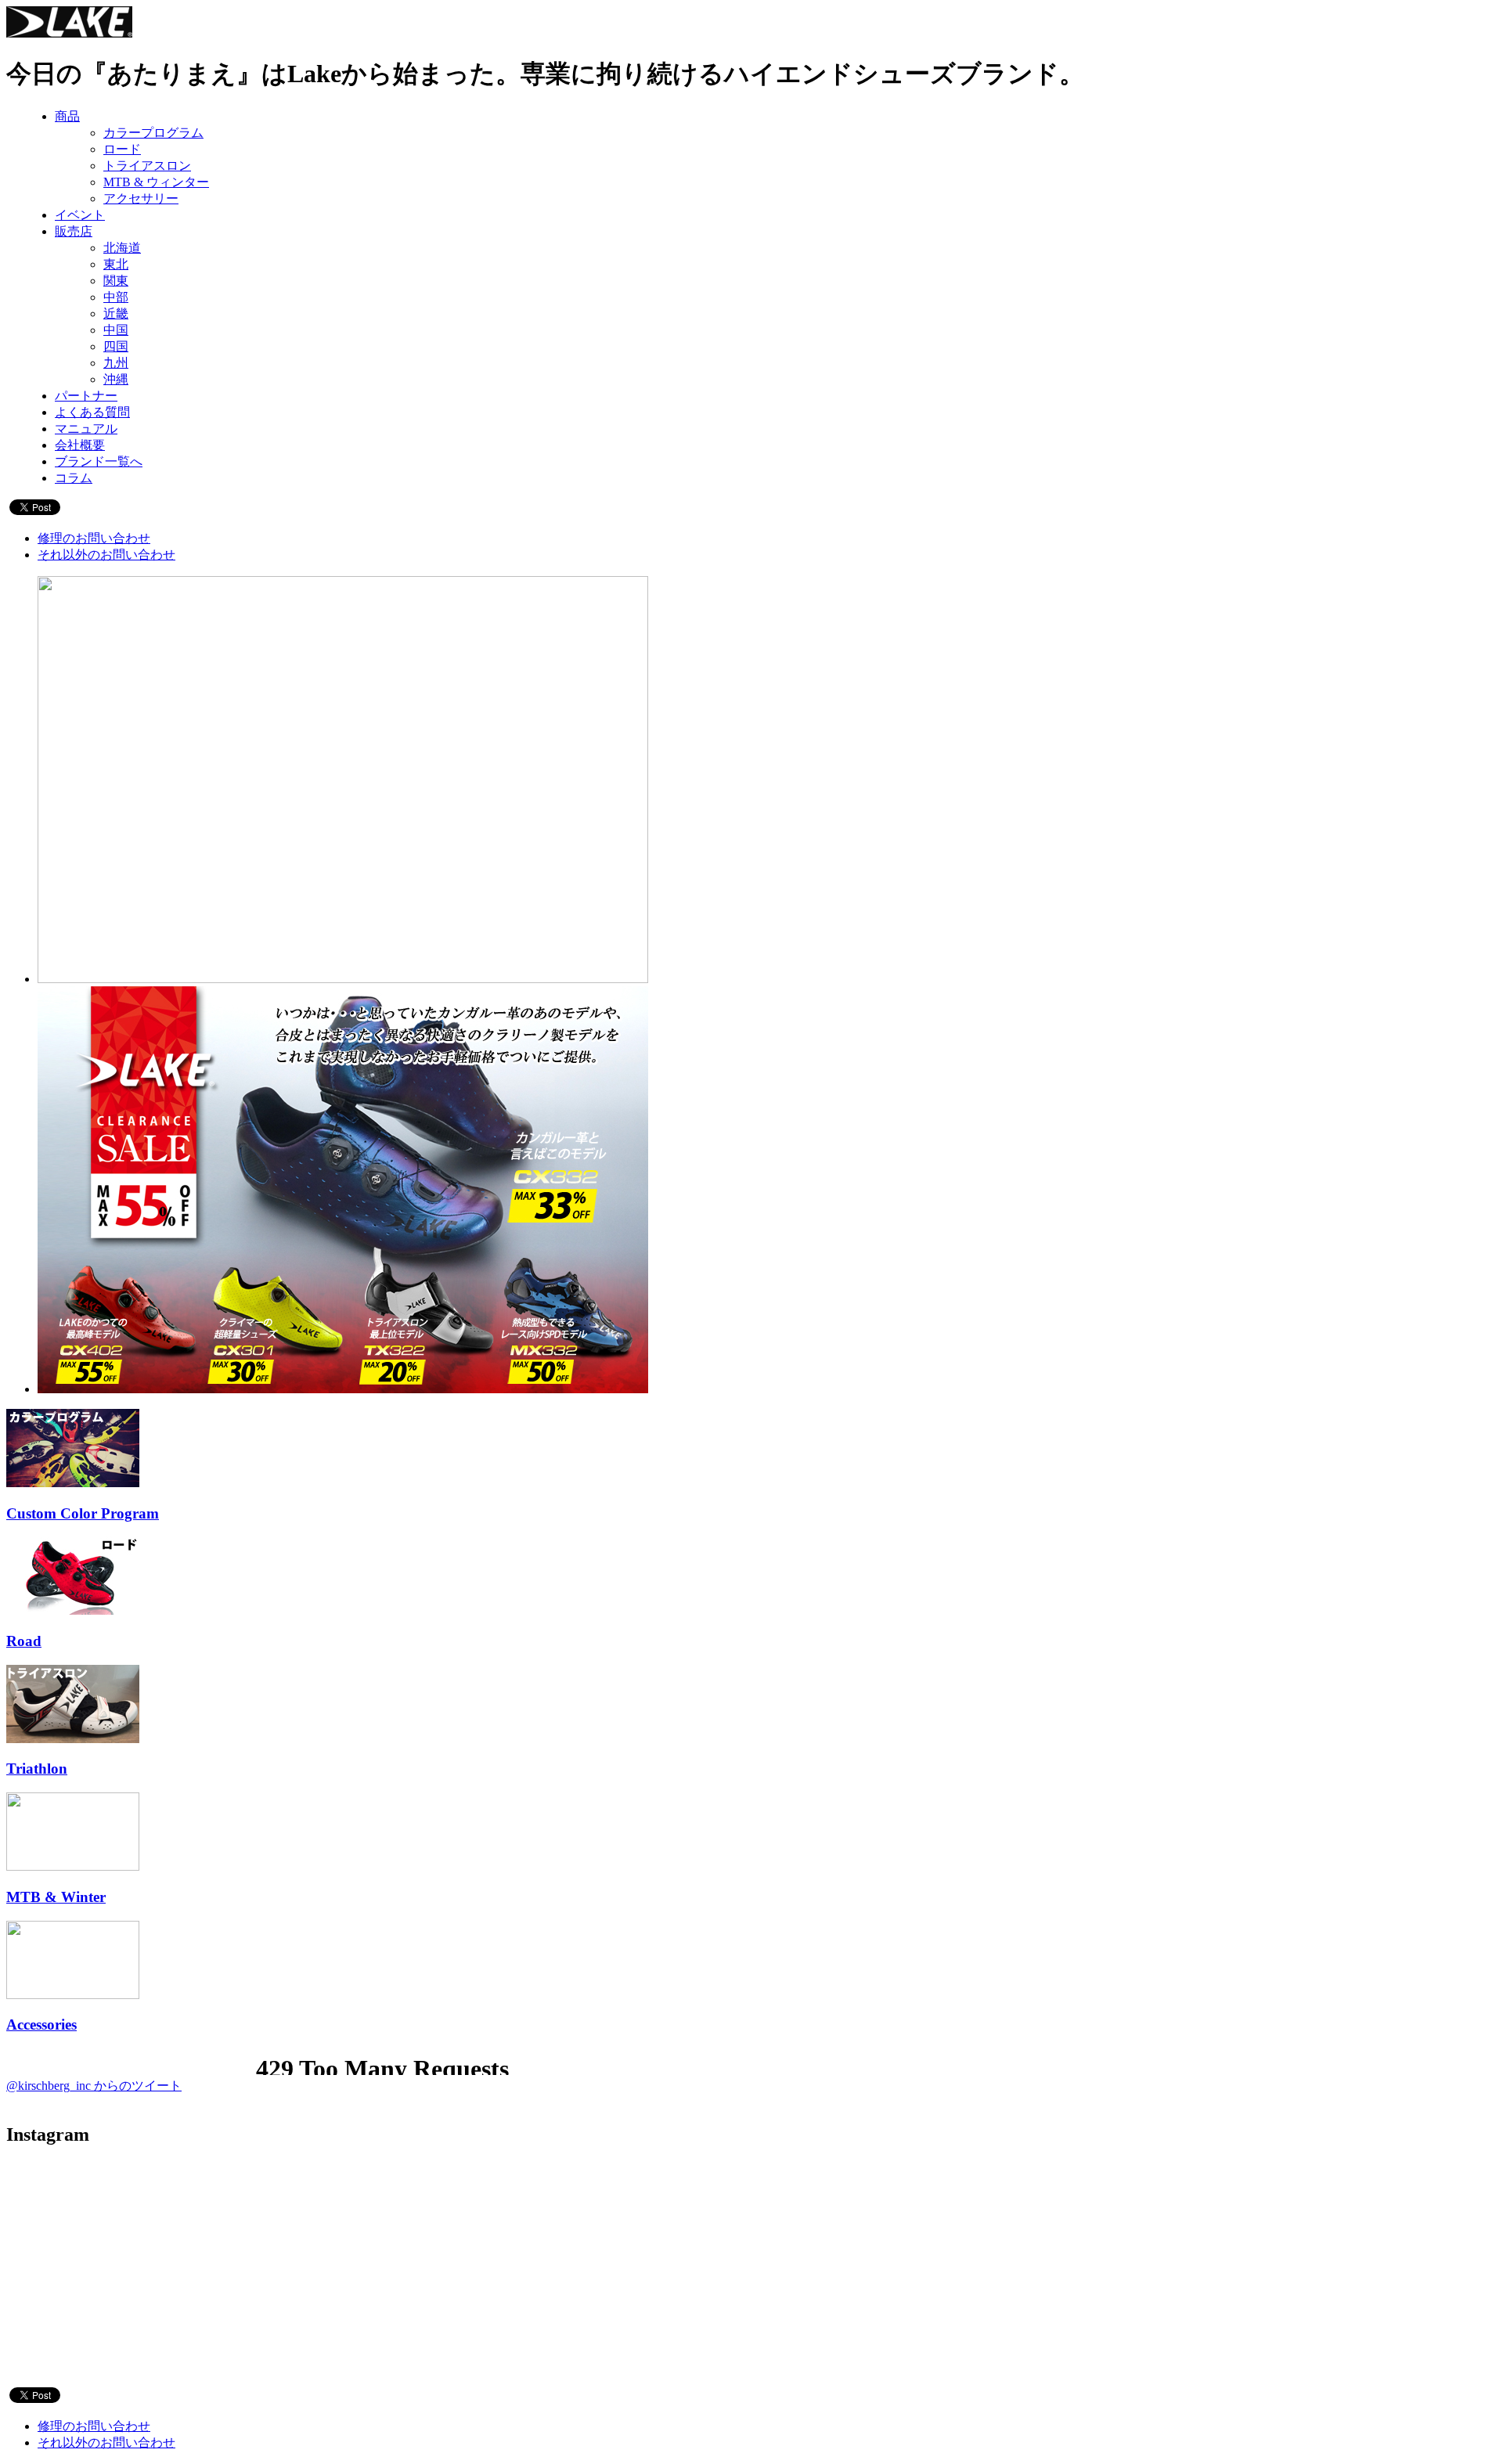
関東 (116, 281)
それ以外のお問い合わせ (106, 555)
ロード (122, 149)
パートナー (86, 396)
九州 (116, 363)
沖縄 (116, 379)
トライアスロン (147, 166)
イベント (80, 215)
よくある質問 (92, 412)
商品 (67, 116)
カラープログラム (153, 133)
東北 (116, 264)
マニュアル (86, 429)
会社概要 (80, 445)
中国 (116, 330)
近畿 (116, 313)
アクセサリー (141, 198)
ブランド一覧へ (99, 461)
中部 (116, 297)
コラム (74, 478)
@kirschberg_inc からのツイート (94, 2086)
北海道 (122, 248)
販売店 (74, 231)
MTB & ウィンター (156, 182)
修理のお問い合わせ (94, 538)
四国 (116, 346)
